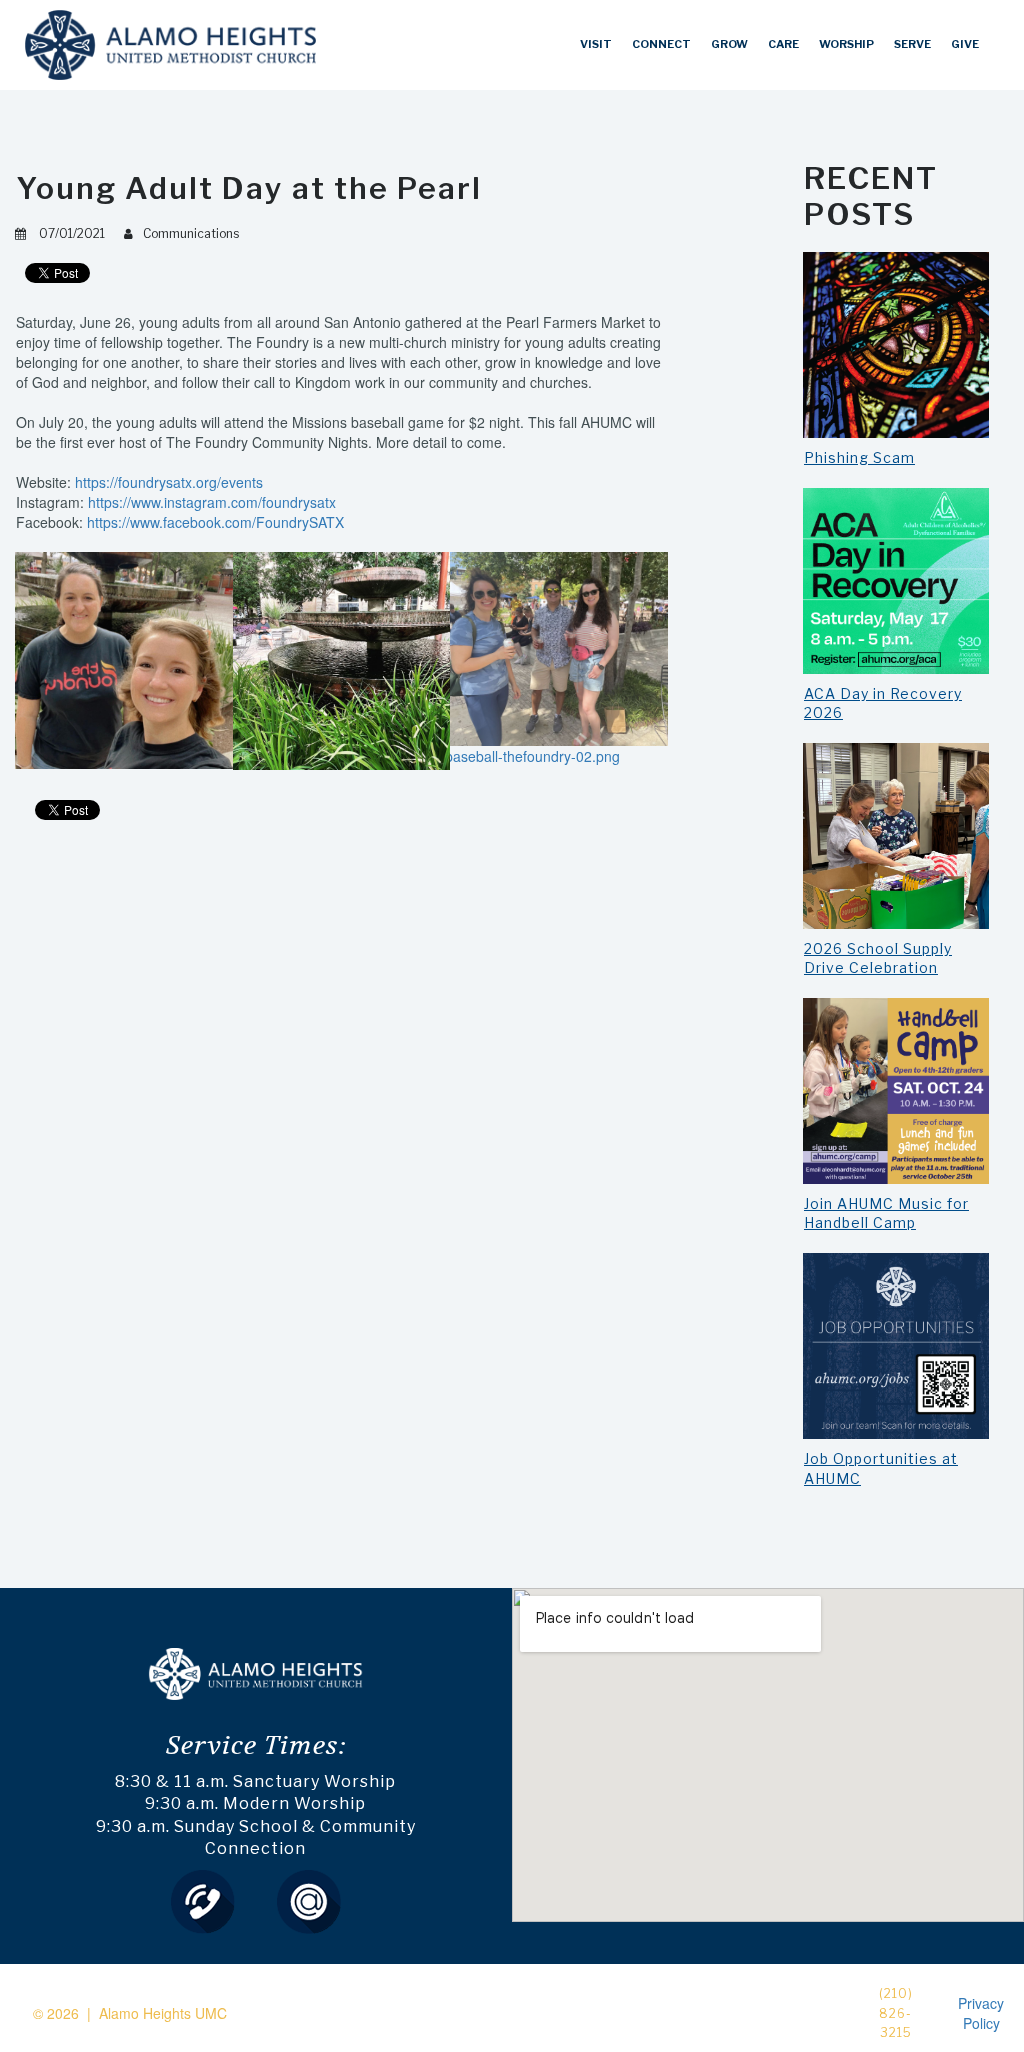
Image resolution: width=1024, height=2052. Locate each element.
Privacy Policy (981, 2013)
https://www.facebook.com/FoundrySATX (215, 522)
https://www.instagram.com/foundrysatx (212, 502)
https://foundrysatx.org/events (169, 482)
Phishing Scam (859, 457)
